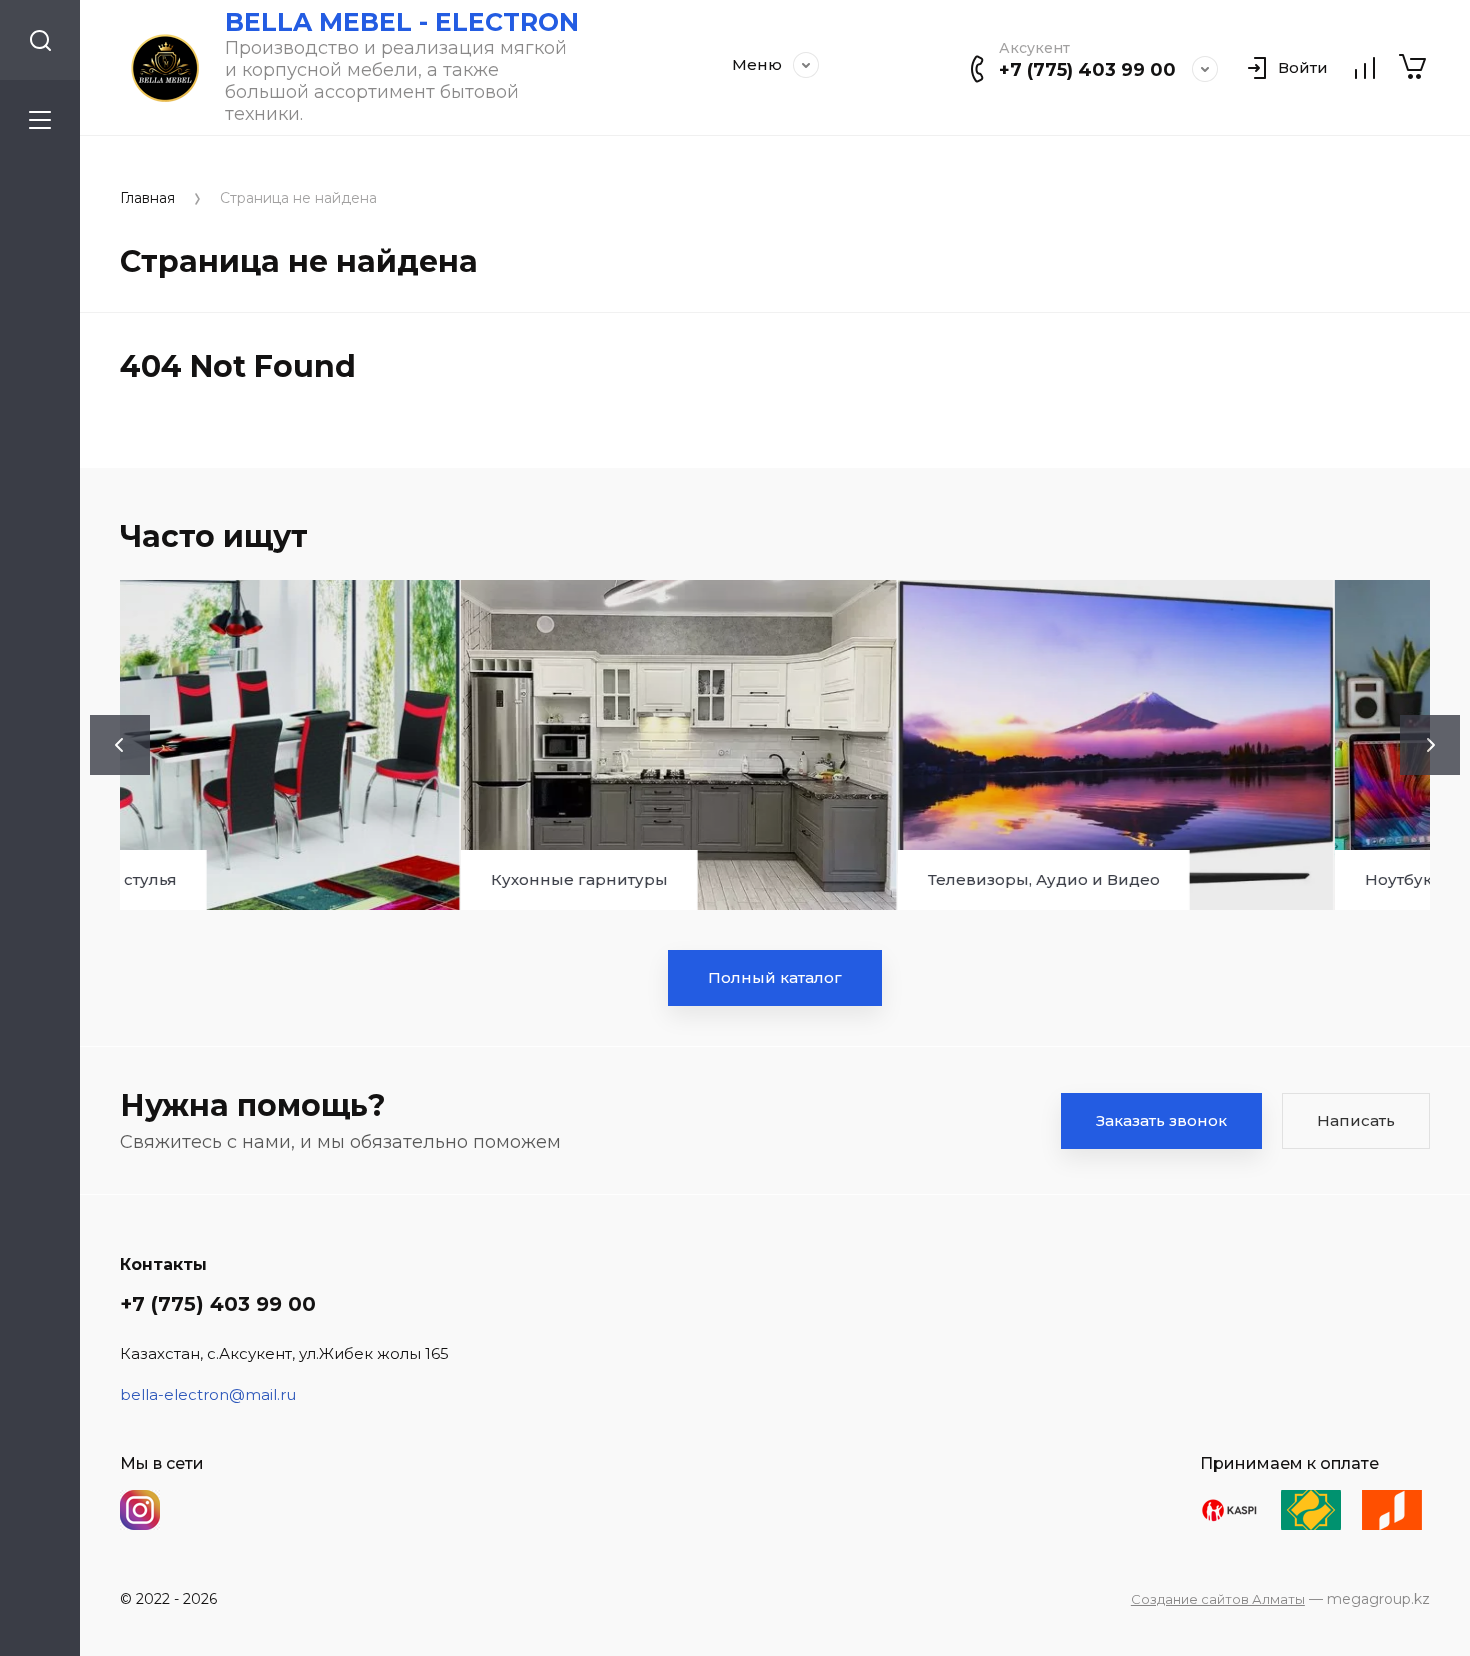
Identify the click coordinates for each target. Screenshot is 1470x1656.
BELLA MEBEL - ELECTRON (402, 22)
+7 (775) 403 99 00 (1087, 70)
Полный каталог (775, 977)
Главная (147, 198)
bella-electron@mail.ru (208, 1394)
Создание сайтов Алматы (1218, 1599)
